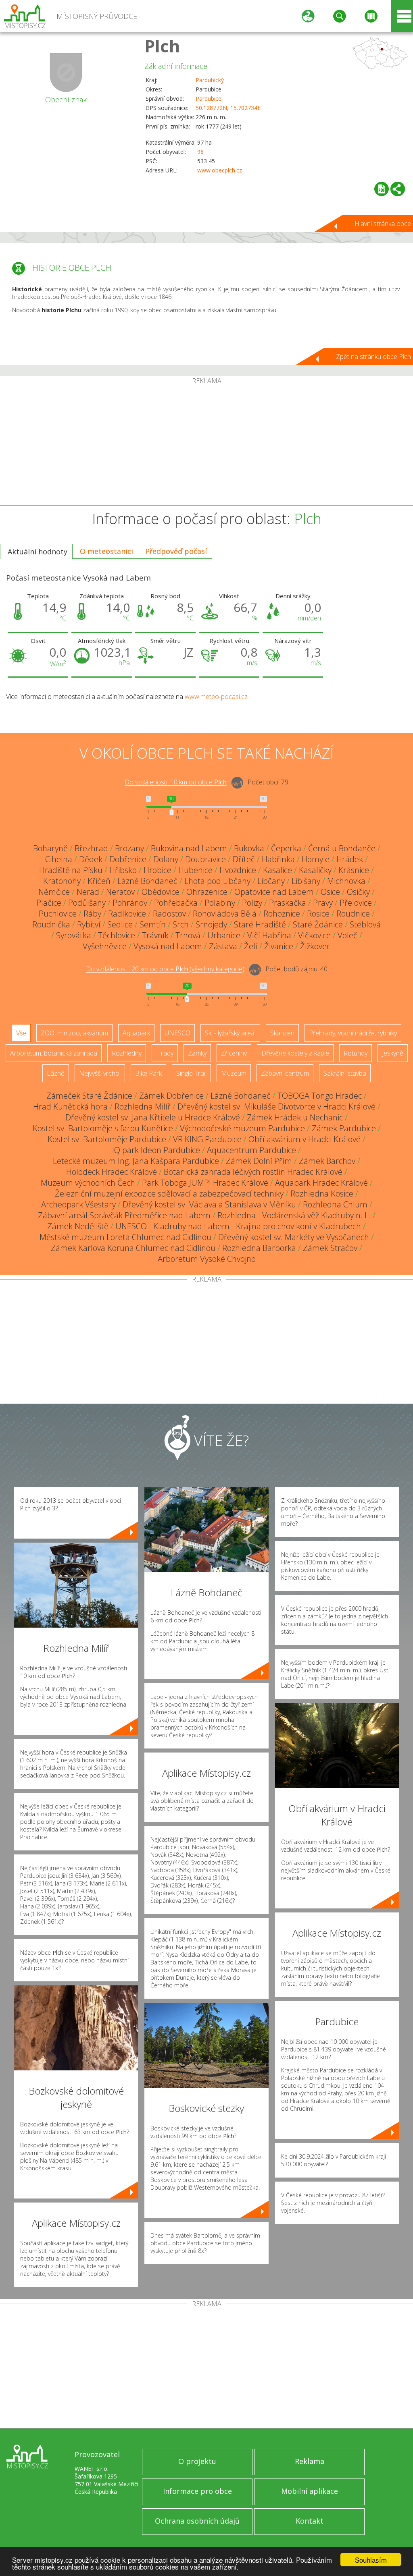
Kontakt (310, 2521)
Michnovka (346, 881)
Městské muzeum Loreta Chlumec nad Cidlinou (125, 1237)
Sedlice (120, 924)
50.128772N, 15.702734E (228, 108)
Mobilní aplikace (310, 2491)
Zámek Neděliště (78, 1226)
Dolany (166, 859)
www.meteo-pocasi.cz (216, 697)
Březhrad (91, 848)
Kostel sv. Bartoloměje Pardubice (107, 1139)
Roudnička (51, 924)
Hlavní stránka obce (383, 224)
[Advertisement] (206, 445)
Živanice (279, 946)
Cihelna (59, 859)
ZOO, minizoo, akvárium (74, 1033)
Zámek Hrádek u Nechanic (295, 1117)
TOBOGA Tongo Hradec (320, 1096)
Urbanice (224, 935)
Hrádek (350, 859)
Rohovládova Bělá (225, 914)
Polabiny (220, 903)
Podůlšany (87, 903)
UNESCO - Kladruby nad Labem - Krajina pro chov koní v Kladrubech (238, 1226)
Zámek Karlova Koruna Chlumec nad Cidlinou (133, 1248)
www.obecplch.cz (220, 170)
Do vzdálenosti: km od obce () (165, 969)
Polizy (252, 903)
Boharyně (50, 848)
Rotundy (356, 1053)
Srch (181, 924)
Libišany (306, 881)
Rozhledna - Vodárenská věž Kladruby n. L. (294, 1215)
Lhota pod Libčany (217, 881)
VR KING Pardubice (207, 1139)
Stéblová (365, 924)
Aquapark (136, 1033)
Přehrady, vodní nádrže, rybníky (353, 1033)
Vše (21, 1033)
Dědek (91, 859)
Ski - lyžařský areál (230, 1033)
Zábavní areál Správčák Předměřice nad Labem (124, 1215)
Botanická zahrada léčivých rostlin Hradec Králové (253, 1172)
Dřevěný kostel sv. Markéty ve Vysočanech (294, 1237)
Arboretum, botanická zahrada (54, 1053)
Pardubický (210, 80)
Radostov (169, 914)
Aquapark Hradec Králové (321, 1183)
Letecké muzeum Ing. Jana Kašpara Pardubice (136, 1161)
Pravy (323, 903)
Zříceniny (234, 1053)
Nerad (88, 892)
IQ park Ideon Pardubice (156, 1150)
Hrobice (157, 870)
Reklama (310, 2461)
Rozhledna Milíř (143, 1107)
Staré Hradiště (260, 924)
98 (200, 152)
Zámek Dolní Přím (259, 1161)
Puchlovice (58, 914)
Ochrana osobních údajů (197, 2521)
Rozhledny (127, 1053)
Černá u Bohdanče (342, 848)
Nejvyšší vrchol (100, 1073)
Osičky (358, 892)
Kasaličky (315, 870)
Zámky (197, 1053)
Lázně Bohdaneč (147, 881)
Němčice (54, 892)
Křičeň (99, 881)
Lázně (56, 1073)
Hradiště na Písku (71, 870)
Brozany (129, 848)
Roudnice (353, 914)
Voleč (347, 935)
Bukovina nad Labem (189, 848)
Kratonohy (62, 881)
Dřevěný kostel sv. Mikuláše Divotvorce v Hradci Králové (276, 1107)
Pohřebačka (176, 903)
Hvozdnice (238, 870)
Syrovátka (74, 935)
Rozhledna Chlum (335, 1204)
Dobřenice (128, 859)
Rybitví (89, 924)
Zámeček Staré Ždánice (89, 1096)
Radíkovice (127, 914)
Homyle (316, 859)
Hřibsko (123, 870)
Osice (330, 892)
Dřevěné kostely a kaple (295, 1053)
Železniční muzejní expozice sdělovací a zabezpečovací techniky (169, 1194)
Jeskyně (393, 1053)
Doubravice (205, 859)
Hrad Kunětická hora (70, 1107)
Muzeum (234, 1073)
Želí (251, 946)
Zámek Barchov (327, 1161)
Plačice (49, 903)
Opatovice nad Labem (274, 892)
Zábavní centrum (285, 1073)
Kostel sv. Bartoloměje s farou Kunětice (103, 1128)
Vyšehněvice (105, 946)
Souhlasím (371, 2560)
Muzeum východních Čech (88, 1183)
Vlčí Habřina (269, 935)
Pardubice (209, 99)
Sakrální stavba (345, 1073)
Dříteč (244, 859)
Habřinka (278, 859)
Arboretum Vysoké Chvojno (207, 1259)
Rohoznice (282, 914)
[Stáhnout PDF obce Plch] (382, 189)
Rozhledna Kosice (322, 1194)
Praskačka (288, 903)
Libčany (271, 881)
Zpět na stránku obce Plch (373, 357)
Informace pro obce (197, 2491)
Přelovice (356, 903)
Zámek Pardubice (344, 1128)
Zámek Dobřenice (171, 1096)
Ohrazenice (207, 892)
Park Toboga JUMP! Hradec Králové (205, 1183)
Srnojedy (211, 924)
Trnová (188, 935)
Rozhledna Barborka (259, 1248)
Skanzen (282, 1033)
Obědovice (161, 892)
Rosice (318, 914)
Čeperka (286, 848)
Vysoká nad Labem (168, 946)
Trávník (155, 935)
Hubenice (195, 870)
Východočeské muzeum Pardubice (242, 1128)
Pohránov (130, 903)
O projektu (197, 2461)
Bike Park (148, 1073)
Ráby (92, 914)
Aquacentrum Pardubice (251, 1150)
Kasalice (277, 870)
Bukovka (249, 848)
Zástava (223, 946)
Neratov (120, 892)
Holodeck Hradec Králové (112, 1172)
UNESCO (177, 1033)
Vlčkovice (314, 935)
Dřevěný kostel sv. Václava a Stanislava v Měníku (209, 1204)
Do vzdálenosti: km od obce (176, 782)
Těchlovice (117, 935)
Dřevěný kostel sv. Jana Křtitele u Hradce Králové (153, 1117)
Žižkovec (315, 946)
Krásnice (354, 870)
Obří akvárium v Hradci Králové (305, 1139)
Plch (162, 46)
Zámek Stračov (330, 1248)
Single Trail (191, 1073)
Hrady (165, 1053)
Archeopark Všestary (78, 1204)
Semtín (153, 924)
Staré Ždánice (318, 924)
